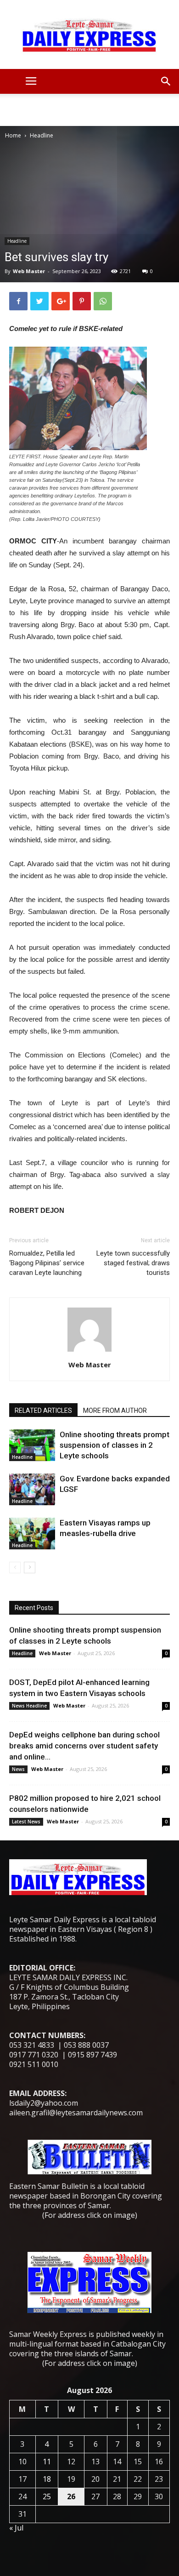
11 (47, 2462)
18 (47, 2479)
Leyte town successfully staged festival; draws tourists (133, 1263)
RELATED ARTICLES (43, 1411)
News (18, 1769)
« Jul (16, 2528)
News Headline (29, 1706)
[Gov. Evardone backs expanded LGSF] (32, 1489)
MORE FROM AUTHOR (115, 1411)
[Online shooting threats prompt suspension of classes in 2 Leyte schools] (32, 1445)
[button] (166, 81)
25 (47, 2496)
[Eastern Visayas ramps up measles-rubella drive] (32, 1534)
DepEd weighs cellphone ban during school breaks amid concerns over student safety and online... (84, 1746)
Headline (42, 135)
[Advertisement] (89, 110)
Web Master (29, 271)
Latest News (26, 1822)
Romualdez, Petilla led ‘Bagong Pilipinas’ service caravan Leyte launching (47, 1263)
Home (13, 135)
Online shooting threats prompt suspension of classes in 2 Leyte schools (115, 1445)
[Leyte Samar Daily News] (89, 34)
